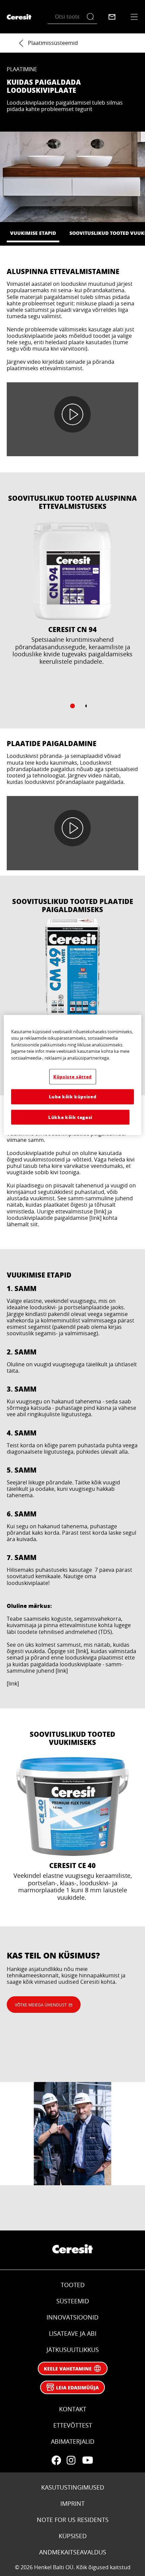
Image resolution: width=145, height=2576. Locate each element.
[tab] (72, 706)
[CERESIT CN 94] (72, 608)
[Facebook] (56, 2460)
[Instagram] (71, 2460)
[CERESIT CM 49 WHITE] (72, 1002)
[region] (73, 1075)
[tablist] (72, 706)
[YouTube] (87, 2460)
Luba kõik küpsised (73, 1097)
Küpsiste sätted (72, 1077)
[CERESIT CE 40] (72, 1836)
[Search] (92, 17)
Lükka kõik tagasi (70, 1117)
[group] (72, 619)
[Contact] (112, 17)
